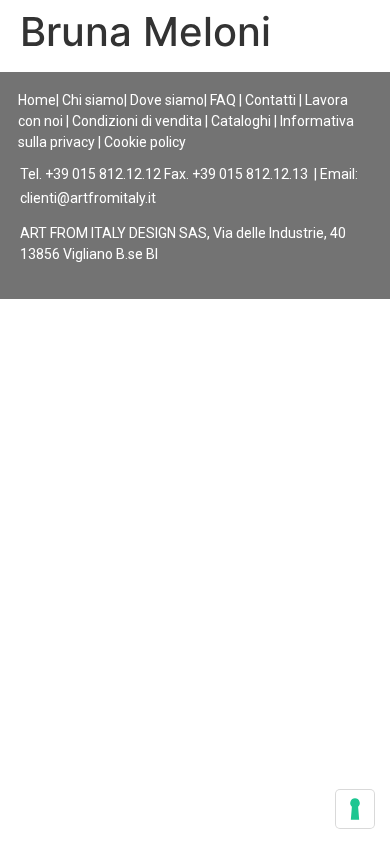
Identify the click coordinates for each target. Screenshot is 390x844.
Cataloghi (241, 121)
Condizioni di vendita (137, 121)
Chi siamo (93, 100)
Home (37, 100)
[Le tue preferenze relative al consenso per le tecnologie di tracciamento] (355, 809)
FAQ (223, 100)
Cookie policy (145, 142)
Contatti (270, 100)
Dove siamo (167, 100)
